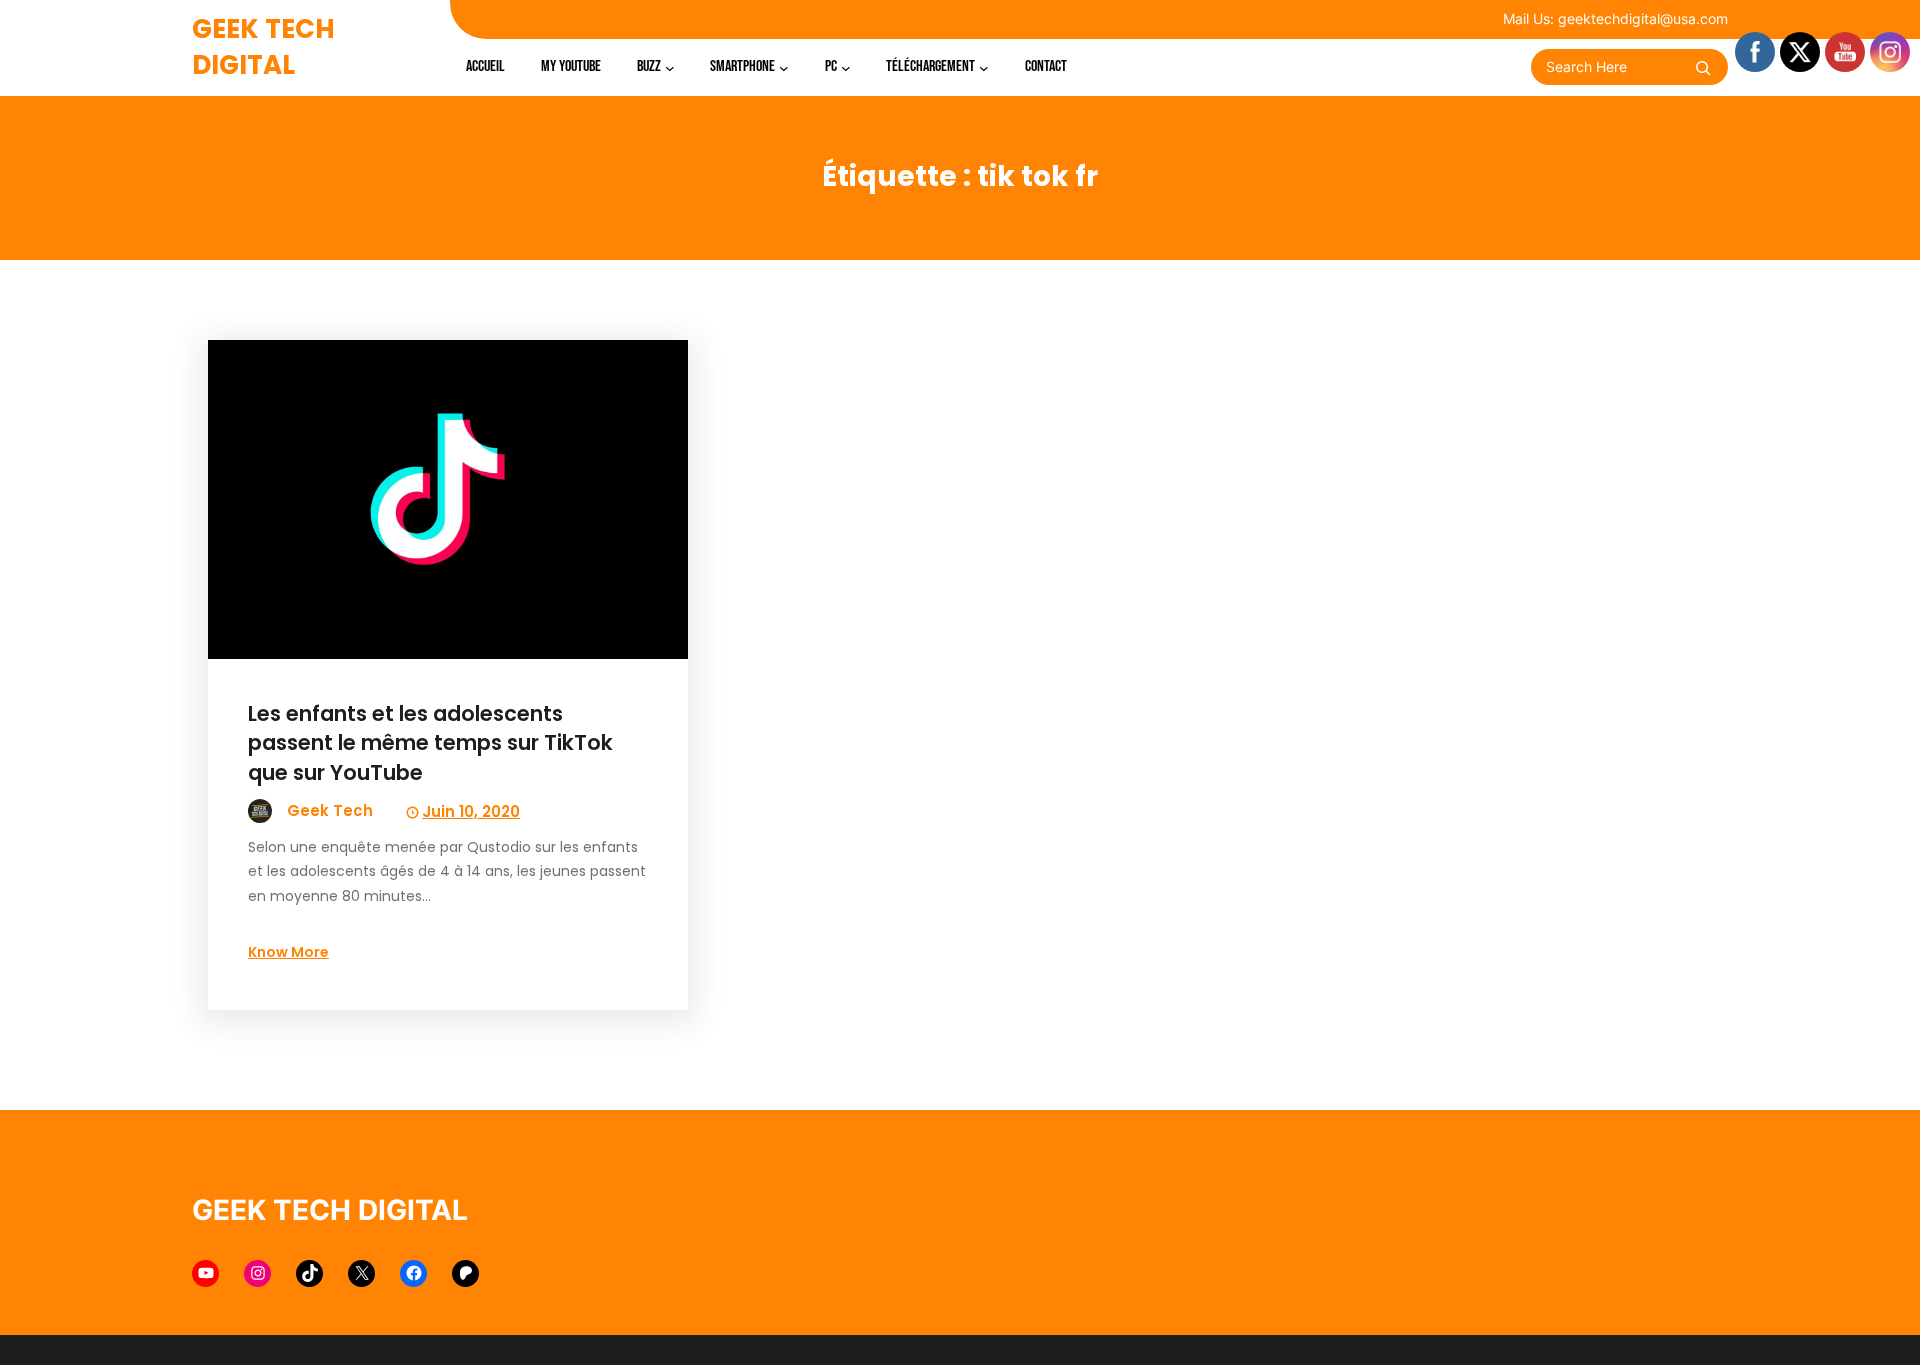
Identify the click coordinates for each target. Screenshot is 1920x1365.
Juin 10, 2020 (471, 811)
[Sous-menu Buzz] (670, 67)
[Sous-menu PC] (846, 67)
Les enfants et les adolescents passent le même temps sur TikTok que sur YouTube (430, 742)
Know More (288, 952)
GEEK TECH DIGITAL (263, 47)
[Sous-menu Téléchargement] (984, 67)
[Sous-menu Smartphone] (784, 67)
